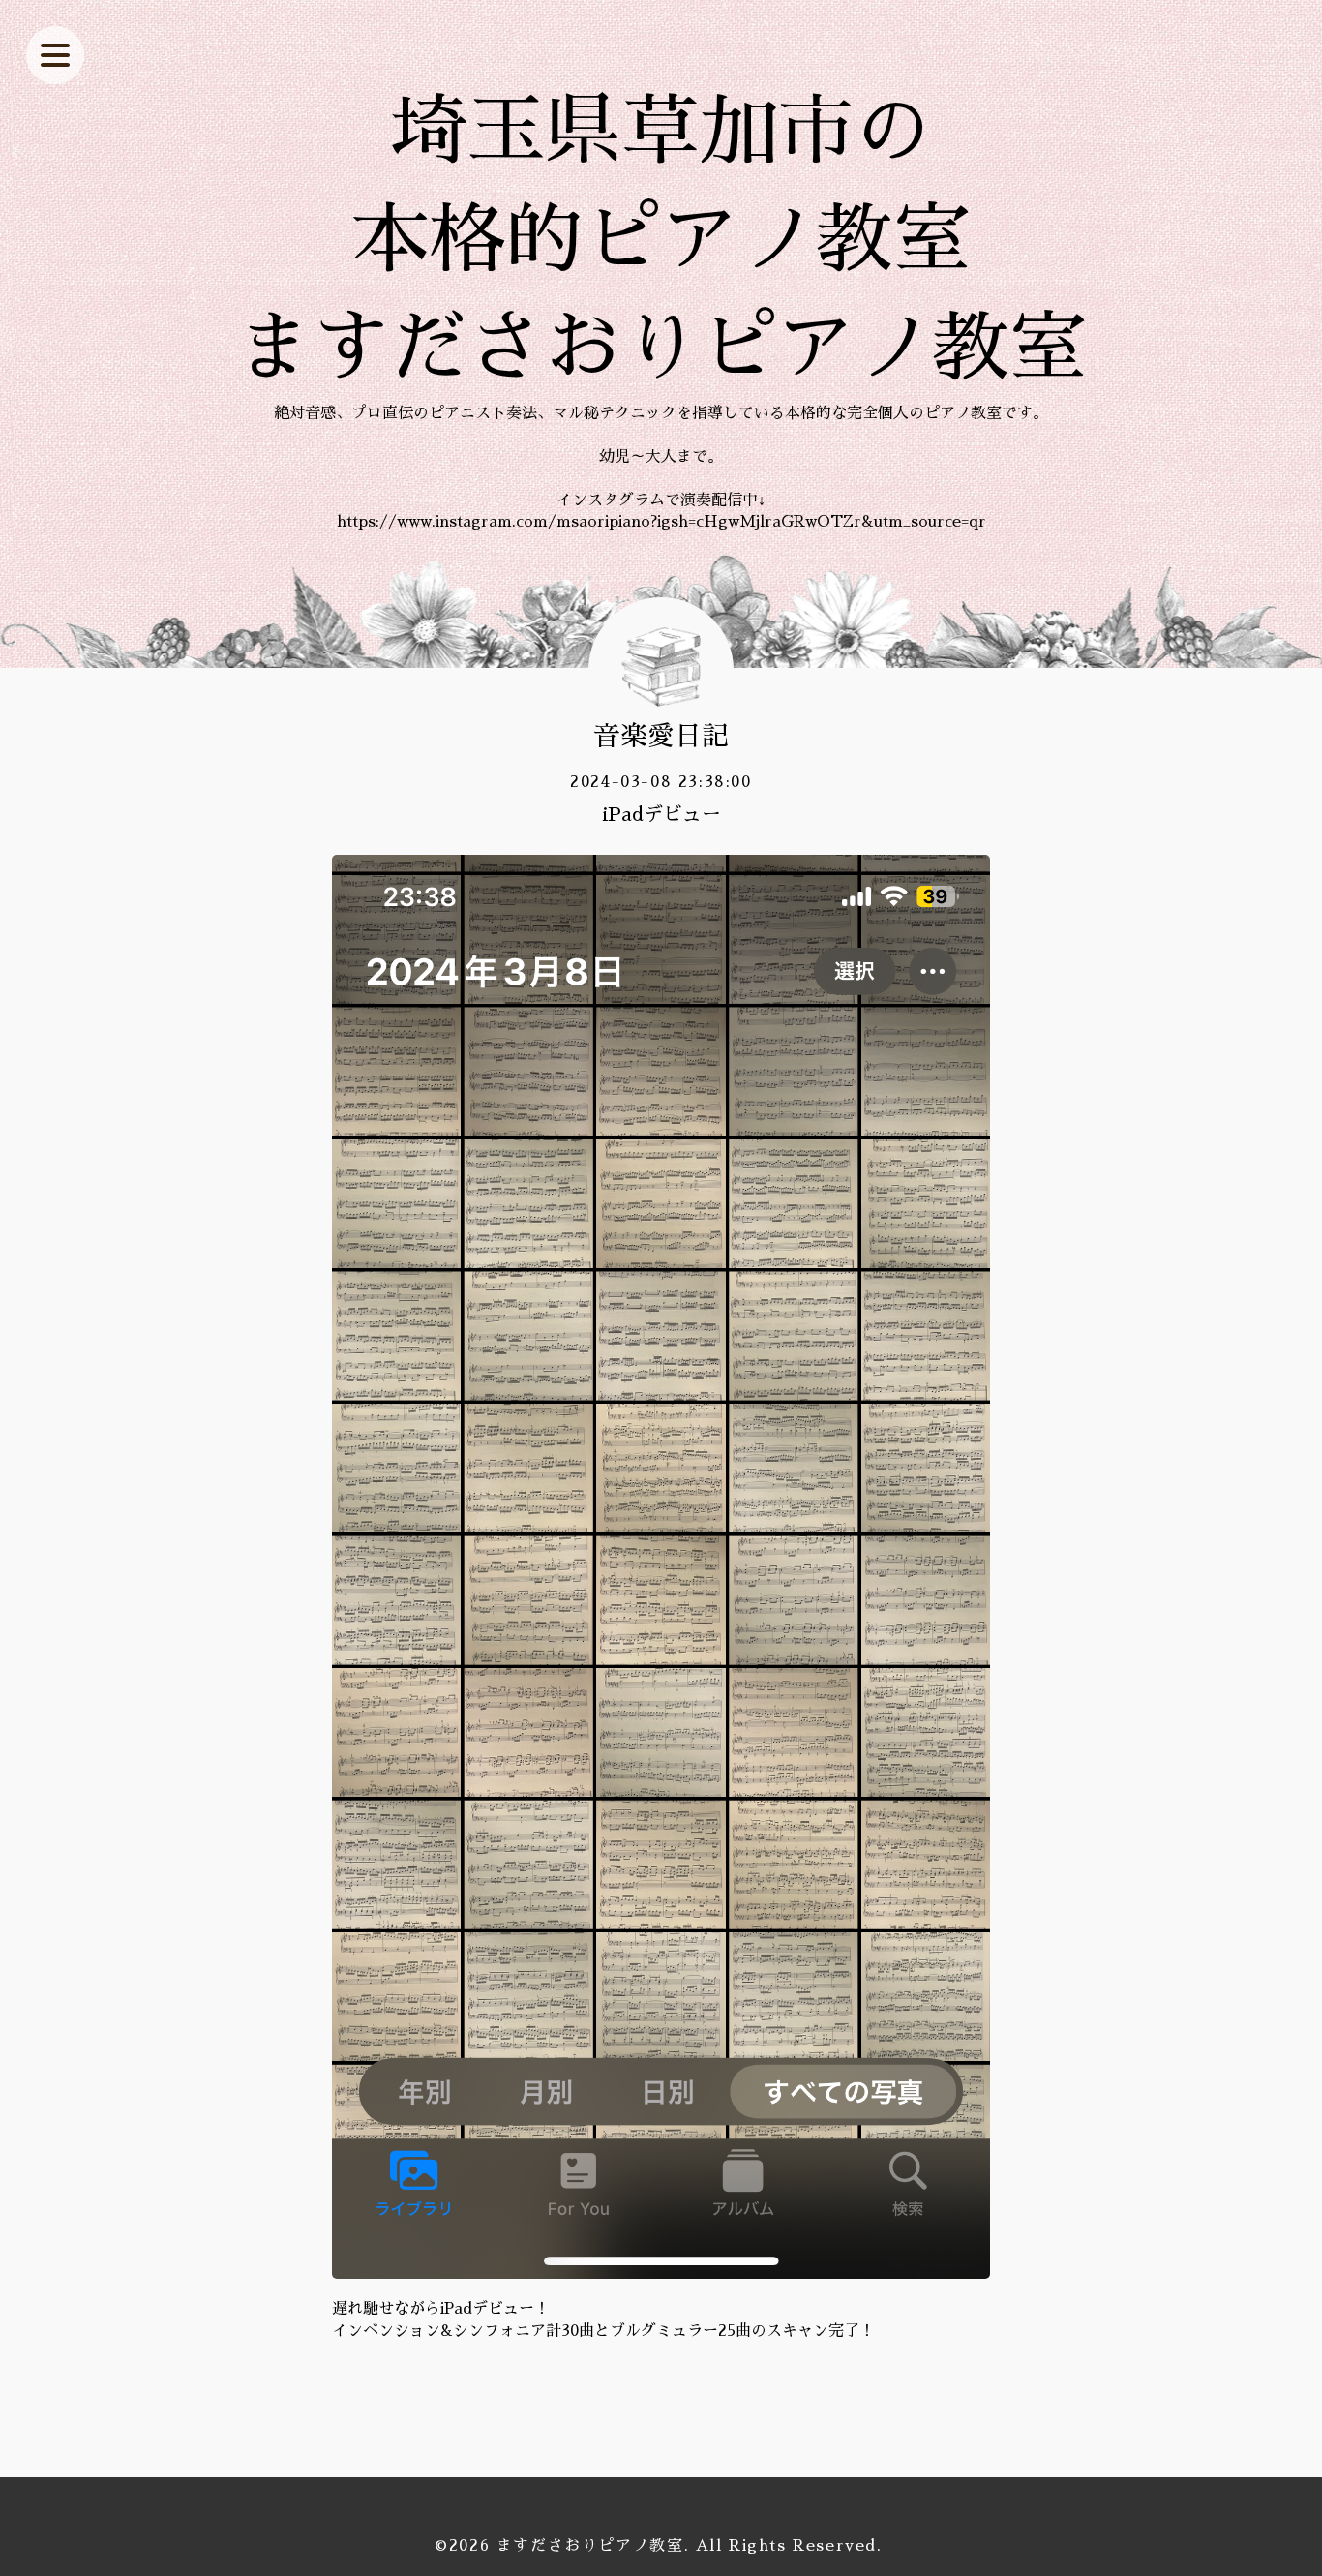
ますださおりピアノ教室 (590, 2546)
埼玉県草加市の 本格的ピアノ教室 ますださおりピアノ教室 (661, 240)
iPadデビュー (661, 814)
